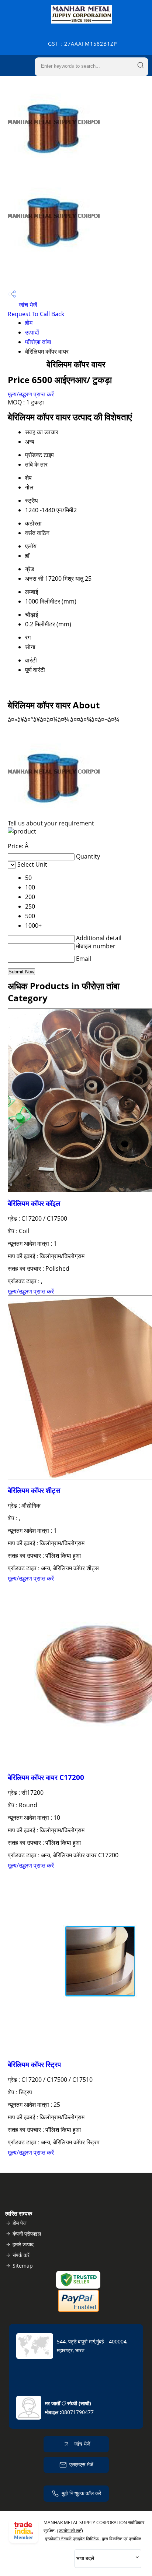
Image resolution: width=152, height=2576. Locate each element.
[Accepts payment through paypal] (78, 2310)
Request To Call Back (36, 314)
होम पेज (20, 2223)
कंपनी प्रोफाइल (27, 2234)
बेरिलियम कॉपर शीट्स (34, 1490)
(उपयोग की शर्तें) (70, 2531)
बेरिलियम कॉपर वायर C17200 (46, 1777)
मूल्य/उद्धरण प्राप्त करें (31, 394)
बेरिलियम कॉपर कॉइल (34, 1203)
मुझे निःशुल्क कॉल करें (81, 2493)
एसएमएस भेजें (81, 2464)
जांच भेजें (27, 305)
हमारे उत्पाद (23, 2244)
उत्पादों (32, 332)
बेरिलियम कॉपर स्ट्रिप (34, 2064)
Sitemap (23, 2266)
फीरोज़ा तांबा (38, 342)
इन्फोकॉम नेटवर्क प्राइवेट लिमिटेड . (73, 2539)
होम (29, 323)
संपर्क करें (21, 2255)
